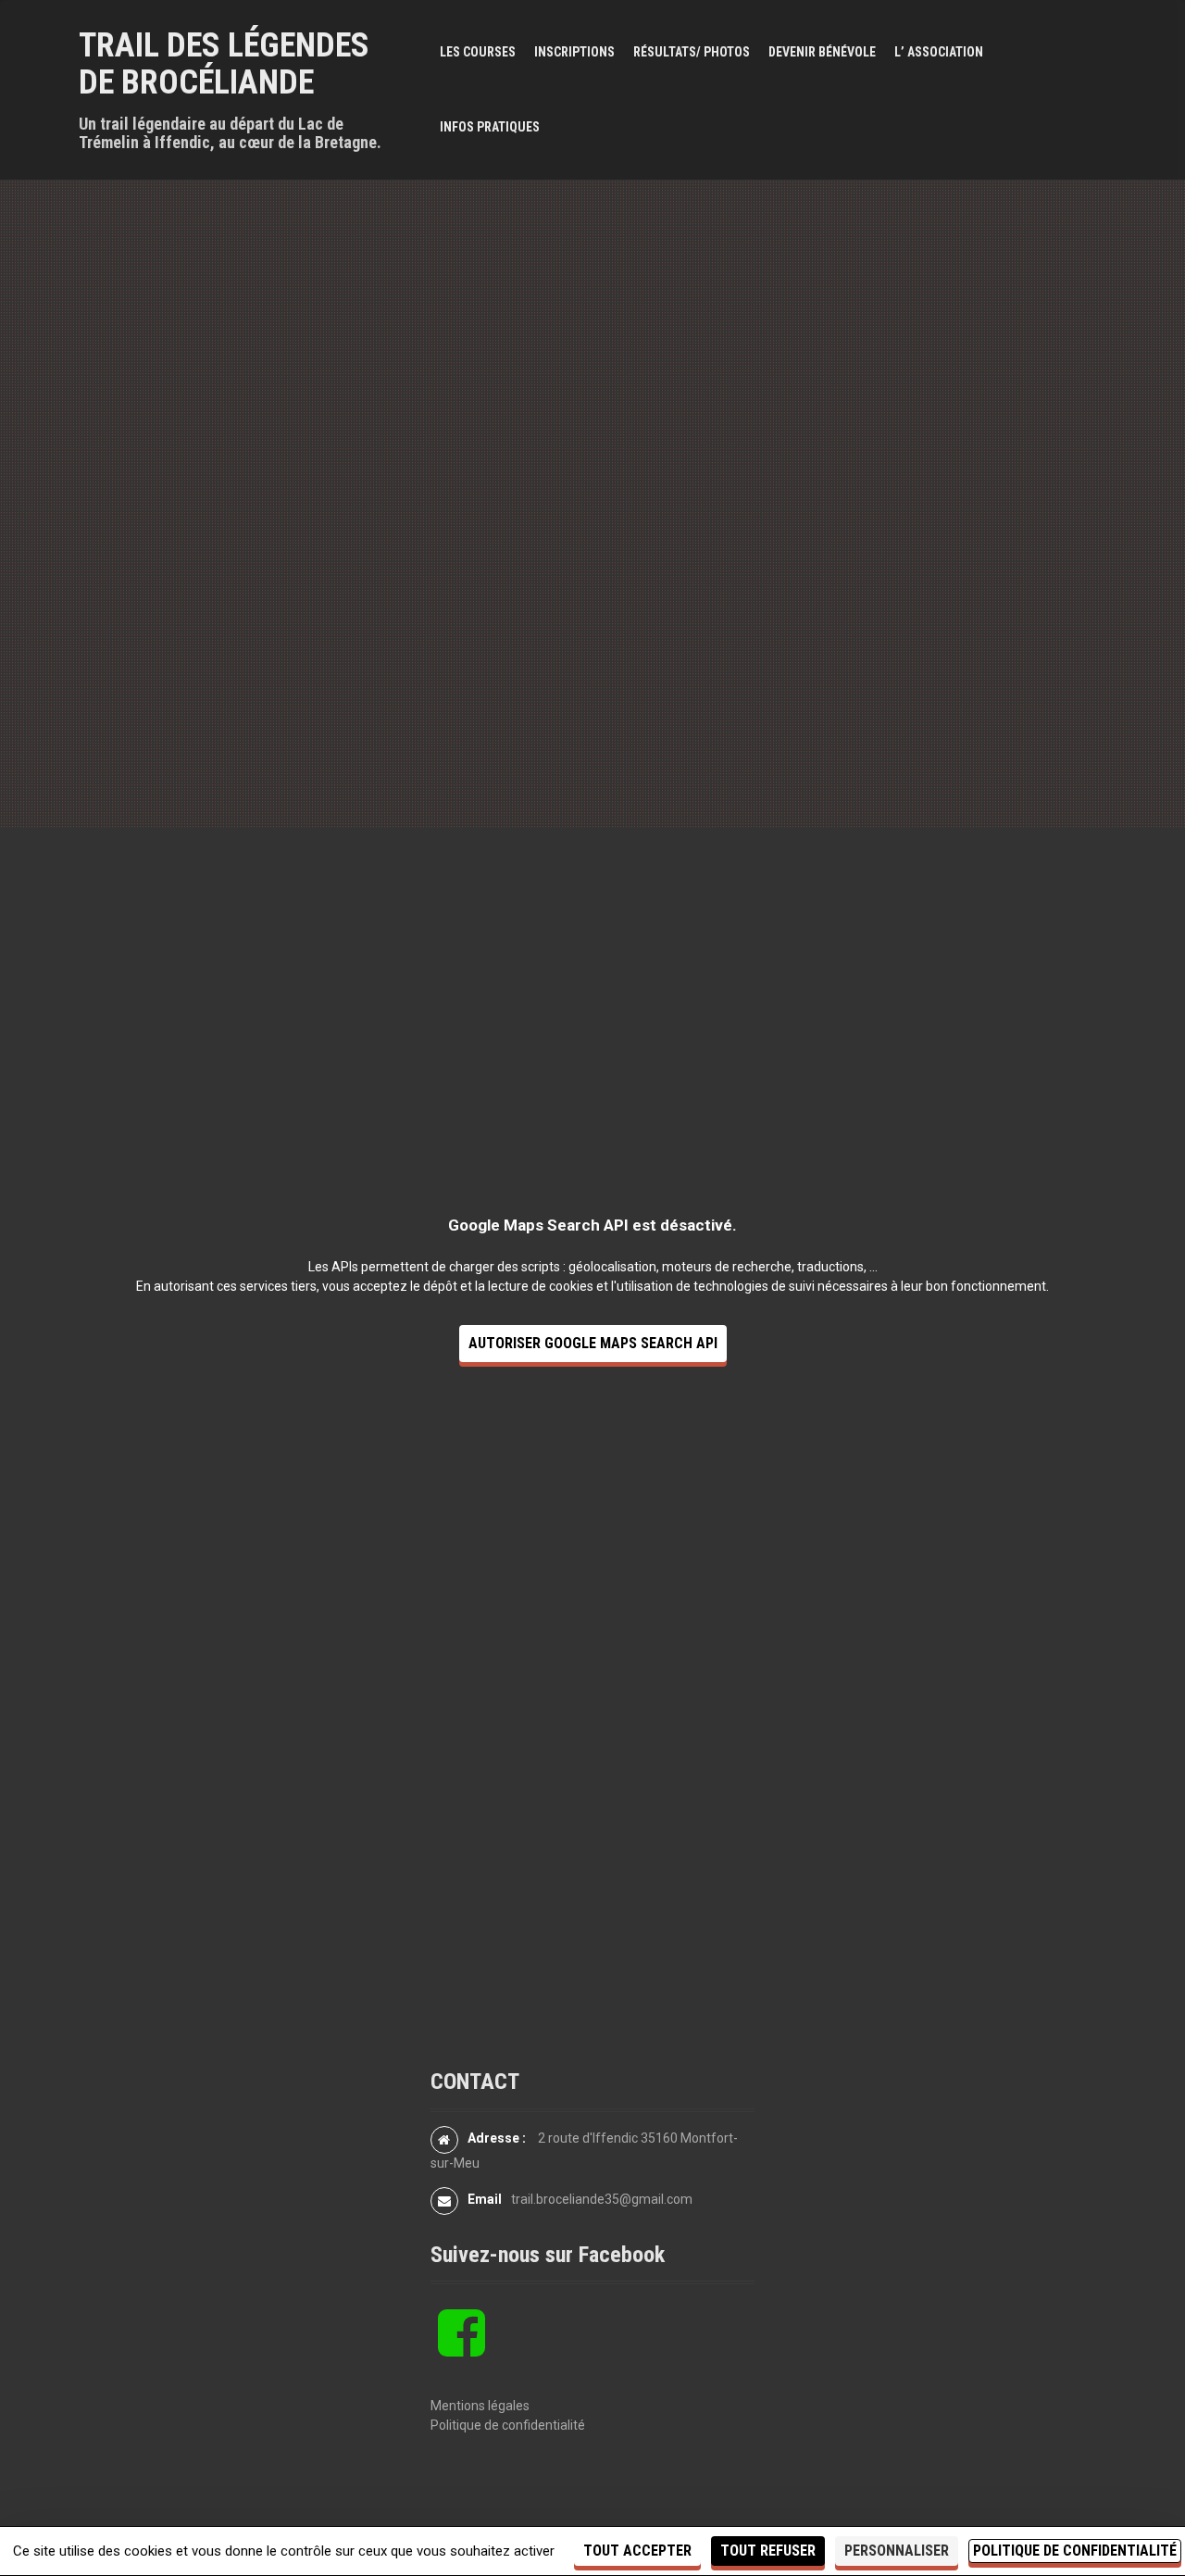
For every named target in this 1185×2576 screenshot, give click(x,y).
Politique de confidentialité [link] (1075, 2551)
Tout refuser (768, 2551)
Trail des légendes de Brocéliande (224, 64)
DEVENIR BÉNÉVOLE (822, 52)
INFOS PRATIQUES (490, 127)
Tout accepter (637, 2551)
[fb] (462, 2348)
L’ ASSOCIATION (939, 52)
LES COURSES (478, 52)
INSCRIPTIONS (574, 52)
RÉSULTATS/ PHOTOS (692, 52)
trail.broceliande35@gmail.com (602, 2199)
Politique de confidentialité (508, 2425)
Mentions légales (480, 2406)
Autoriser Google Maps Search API (593, 1343)
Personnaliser (897, 2551)
